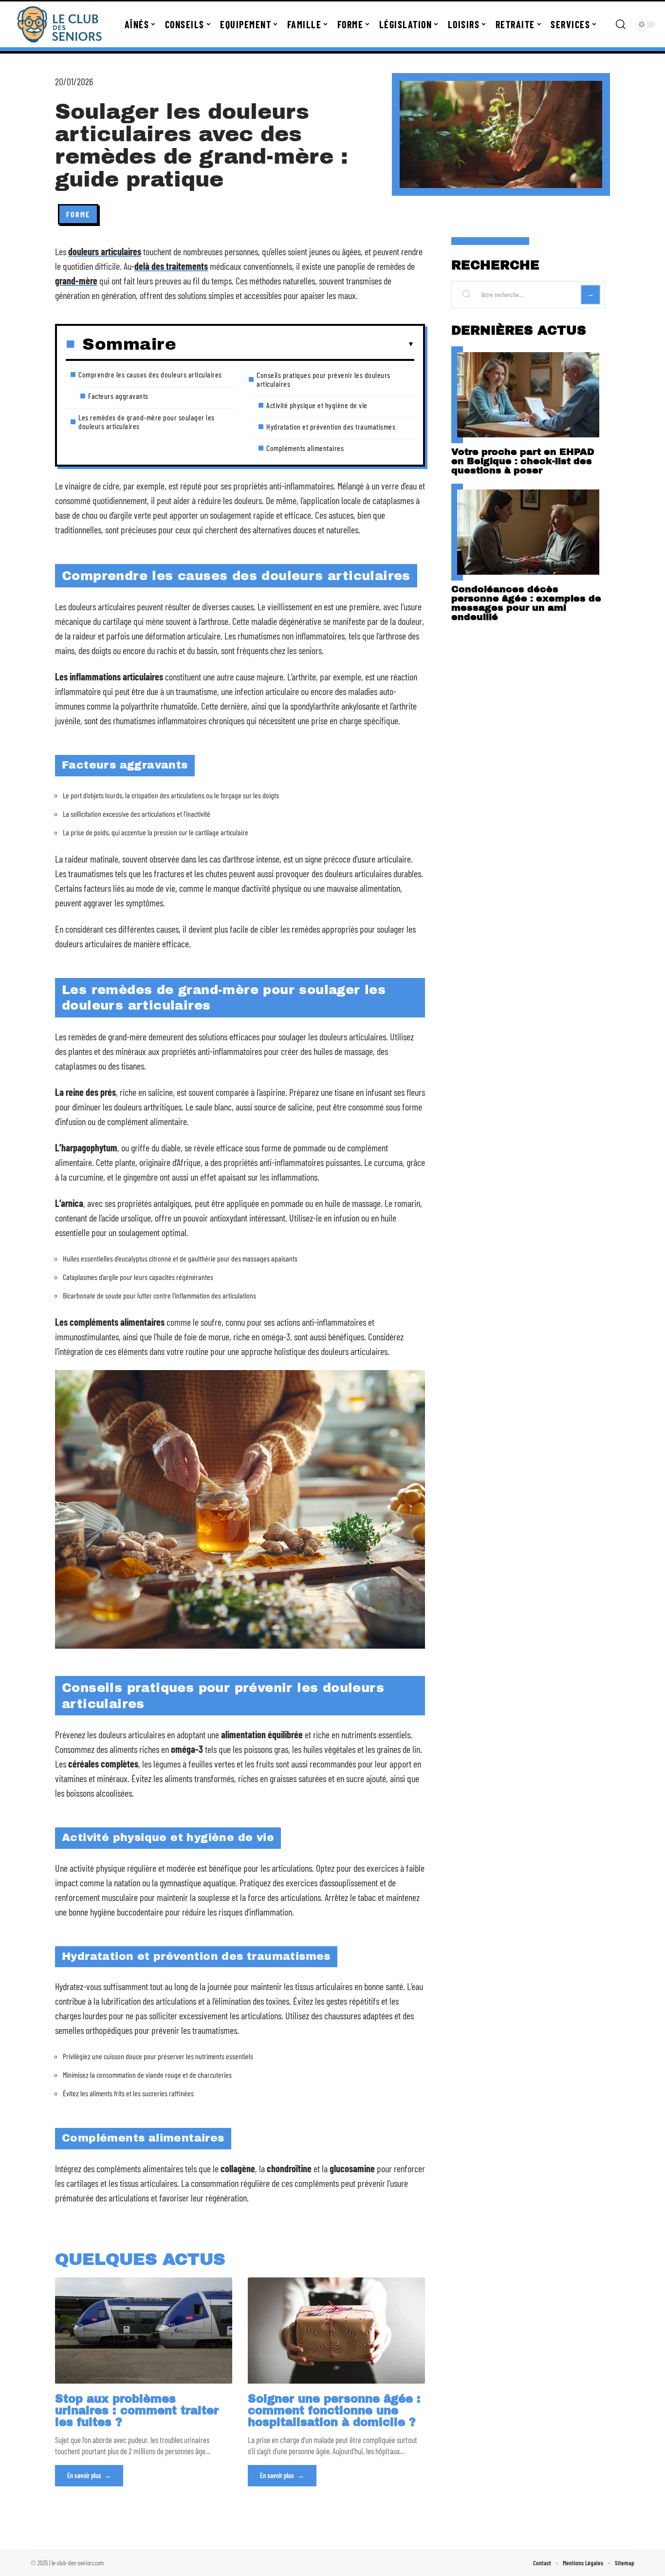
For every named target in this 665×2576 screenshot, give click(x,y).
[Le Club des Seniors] (59, 24)
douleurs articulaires (105, 251)
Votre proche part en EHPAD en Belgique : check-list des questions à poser (523, 461)
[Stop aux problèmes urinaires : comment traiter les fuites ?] (144, 2331)
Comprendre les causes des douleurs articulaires (150, 374)
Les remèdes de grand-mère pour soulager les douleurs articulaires (147, 422)
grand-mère (76, 281)
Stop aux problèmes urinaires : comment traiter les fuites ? (137, 2411)
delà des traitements (171, 266)
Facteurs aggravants (118, 396)
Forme (78, 214)
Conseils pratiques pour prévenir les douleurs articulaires (323, 379)
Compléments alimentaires (305, 448)
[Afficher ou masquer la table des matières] (295, 344)
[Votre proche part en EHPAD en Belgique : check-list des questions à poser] (528, 395)
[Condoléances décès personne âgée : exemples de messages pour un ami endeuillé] (528, 532)
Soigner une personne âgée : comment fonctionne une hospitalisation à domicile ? (334, 2411)
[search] (621, 24)
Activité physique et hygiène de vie (317, 405)
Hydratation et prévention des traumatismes (331, 426)
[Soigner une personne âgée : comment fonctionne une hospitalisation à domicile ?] (336, 2331)
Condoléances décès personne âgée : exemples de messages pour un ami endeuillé (526, 603)
